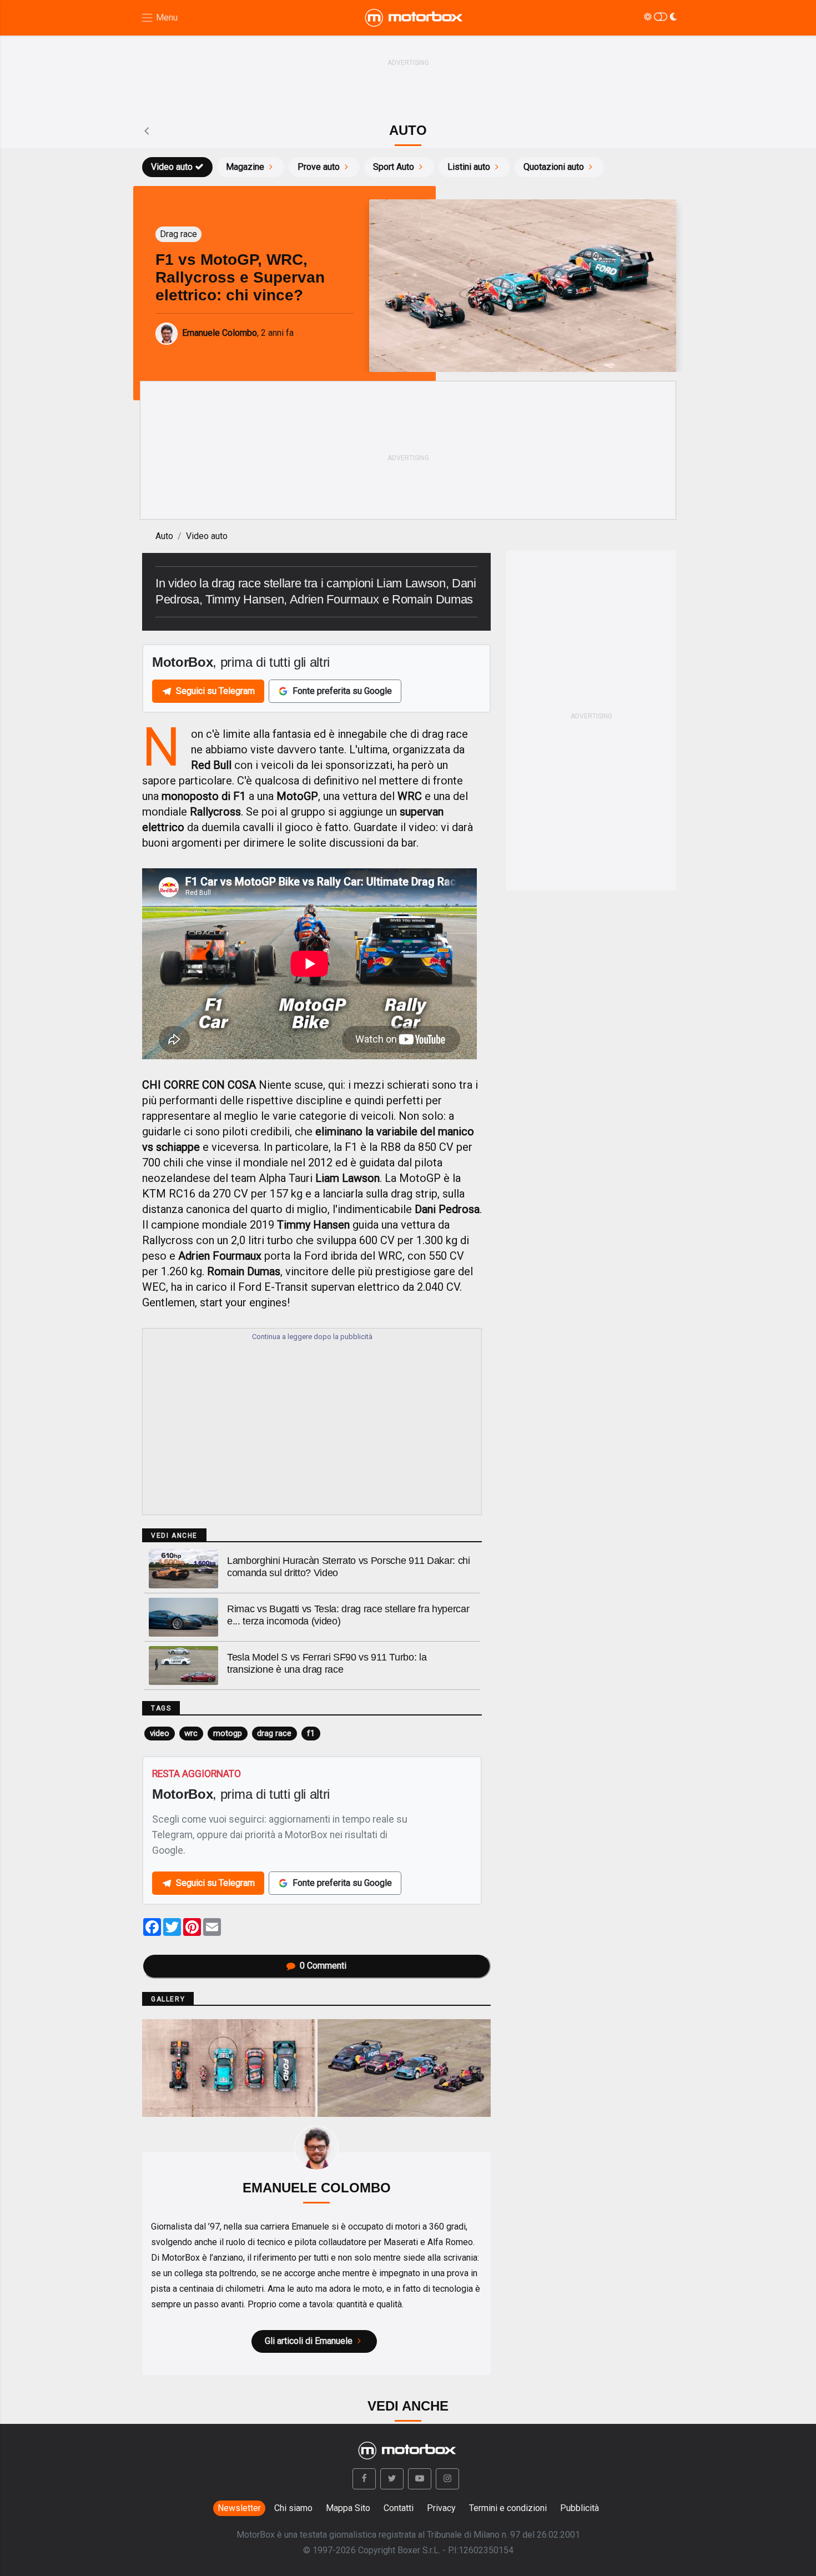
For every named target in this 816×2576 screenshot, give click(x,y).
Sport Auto (394, 167)
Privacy (441, 2508)
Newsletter (239, 2508)
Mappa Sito (348, 2508)
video (160, 1733)
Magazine (245, 167)
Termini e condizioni (508, 2508)
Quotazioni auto (554, 167)
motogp (228, 1733)
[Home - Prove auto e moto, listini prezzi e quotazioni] (415, 18)
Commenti (323, 1966)
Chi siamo (293, 2508)
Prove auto (319, 167)
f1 (311, 1733)
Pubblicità (580, 2508)
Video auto (172, 167)
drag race (274, 1733)
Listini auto (469, 167)
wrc (191, 1733)
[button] (364, 2479)
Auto (164, 536)
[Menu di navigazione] (159, 18)
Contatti (399, 2508)
